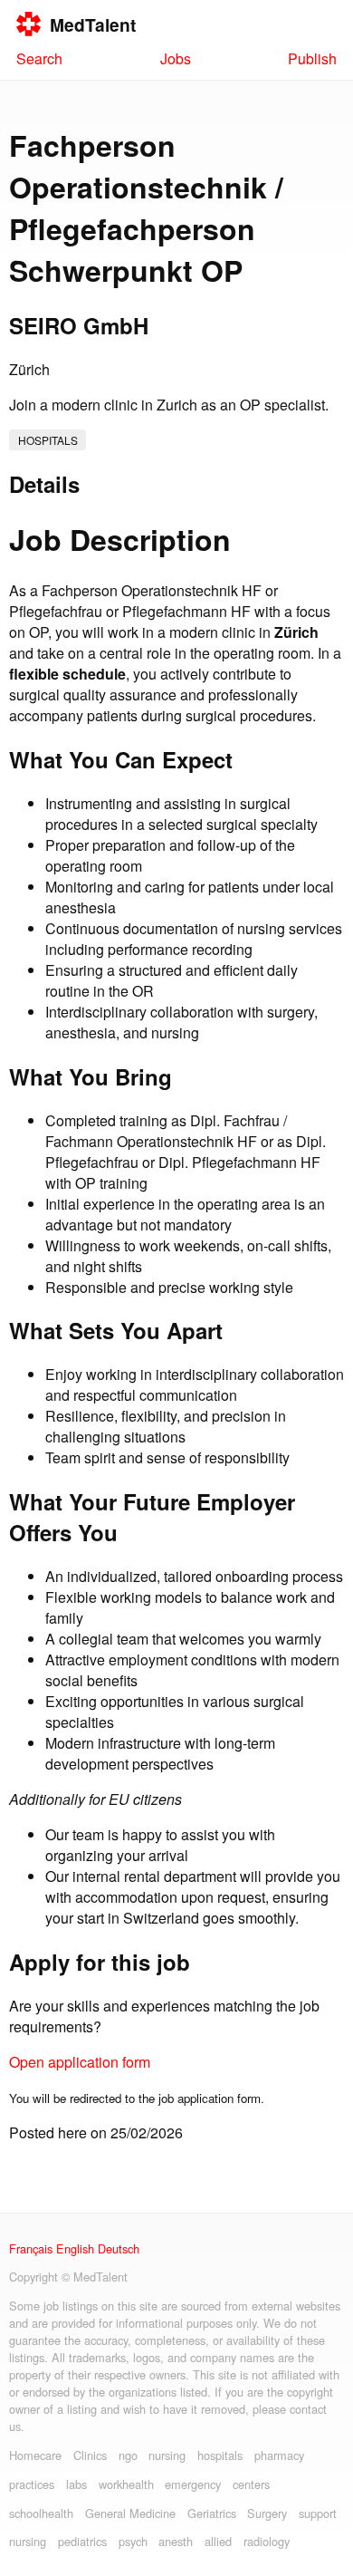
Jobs (176, 58)
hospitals (48, 440)
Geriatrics (212, 2513)
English (75, 2248)
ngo (128, 2455)
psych (133, 2541)
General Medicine (130, 2513)
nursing (167, 2455)
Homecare (35, 2455)
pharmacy (279, 2455)
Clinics (90, 2455)
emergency (193, 2484)
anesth (176, 2541)
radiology (267, 2541)
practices (32, 2484)
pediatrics (82, 2541)
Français (31, 2248)
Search (39, 58)
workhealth (126, 2484)
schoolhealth (41, 2513)
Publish (312, 58)
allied (218, 2541)
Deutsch (119, 2248)
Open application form (80, 2062)
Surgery (267, 2513)
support (318, 2513)
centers (251, 2484)
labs (76, 2484)
